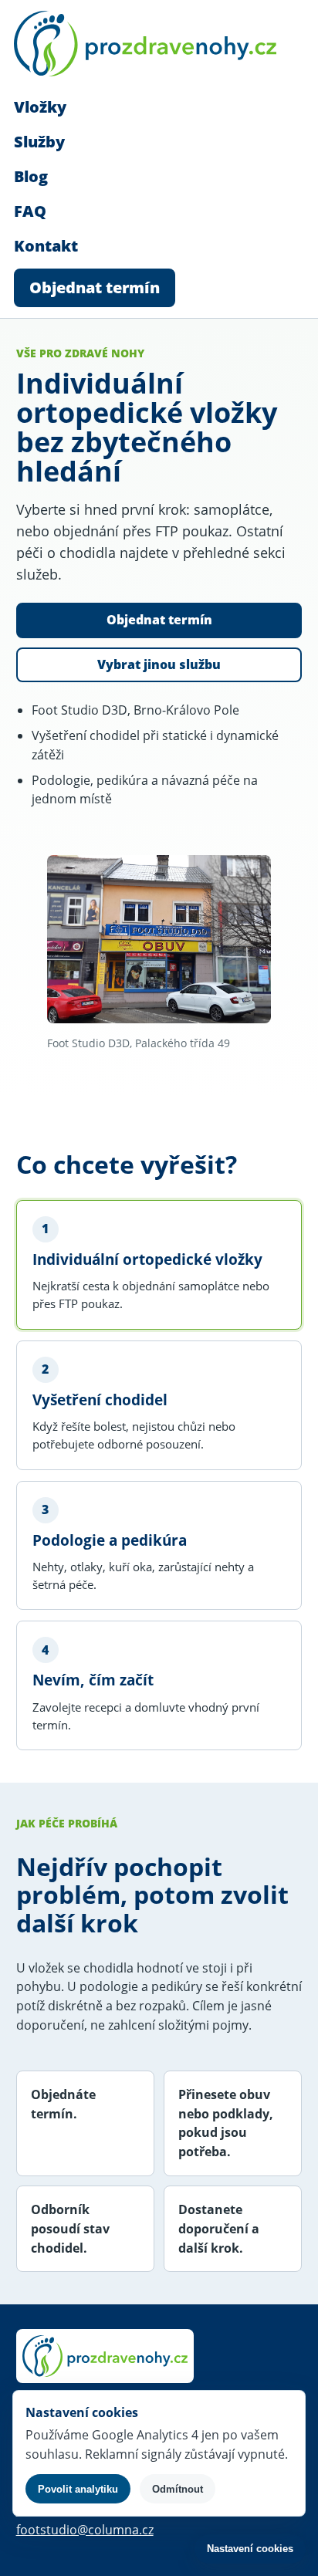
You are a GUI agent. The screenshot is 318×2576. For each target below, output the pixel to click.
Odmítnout (178, 2489)
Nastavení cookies (250, 2549)
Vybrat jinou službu (159, 664)
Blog (31, 176)
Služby (39, 142)
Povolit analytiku (78, 2489)
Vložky (40, 107)
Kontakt (46, 246)
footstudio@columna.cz (85, 2530)
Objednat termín (95, 287)
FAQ (30, 211)
